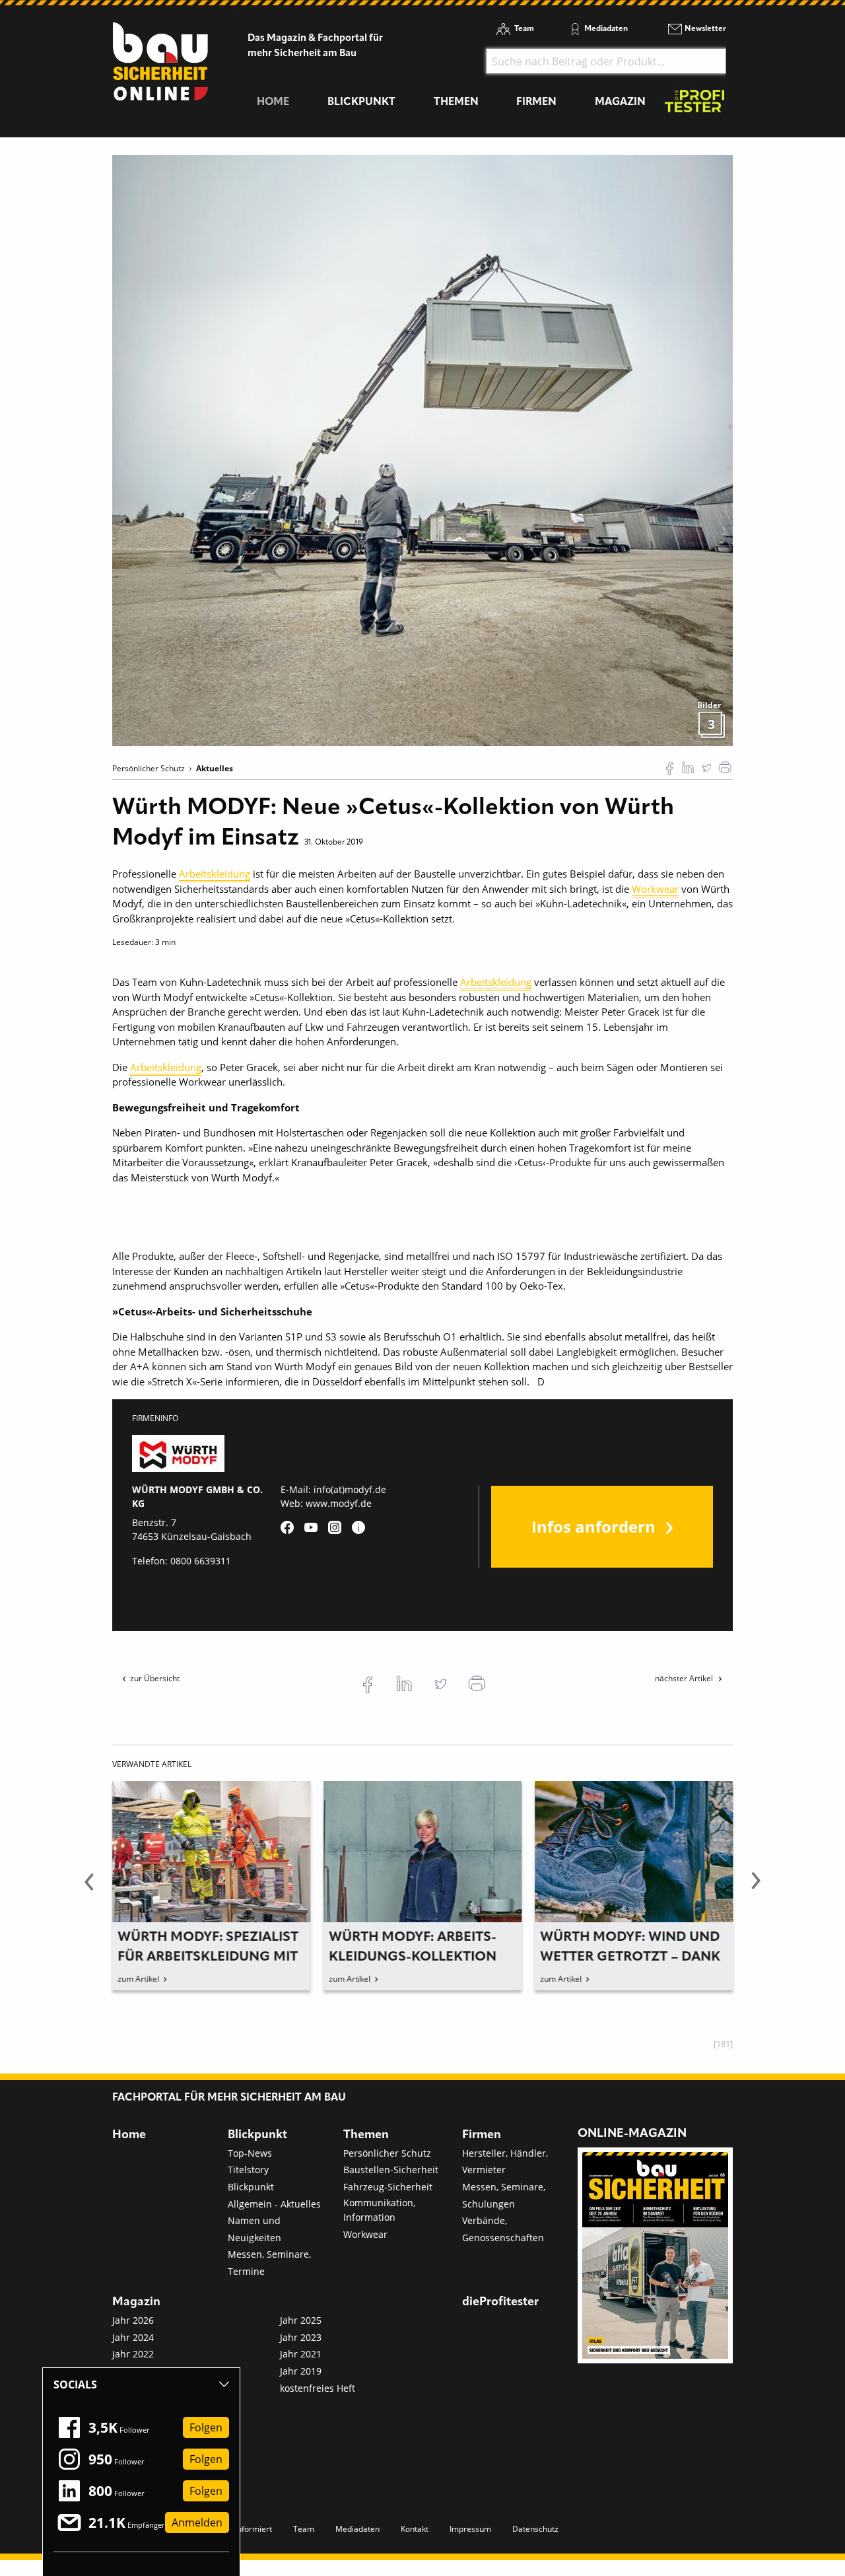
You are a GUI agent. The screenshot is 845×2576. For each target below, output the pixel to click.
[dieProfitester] (694, 105)
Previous (89, 1889)
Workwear (655, 889)
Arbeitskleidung (215, 874)
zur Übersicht (155, 1678)
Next (756, 1889)
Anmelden (197, 2523)
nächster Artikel (685, 1678)
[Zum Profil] (358, 1527)
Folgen (206, 2427)
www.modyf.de (339, 1503)
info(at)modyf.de (350, 1489)
